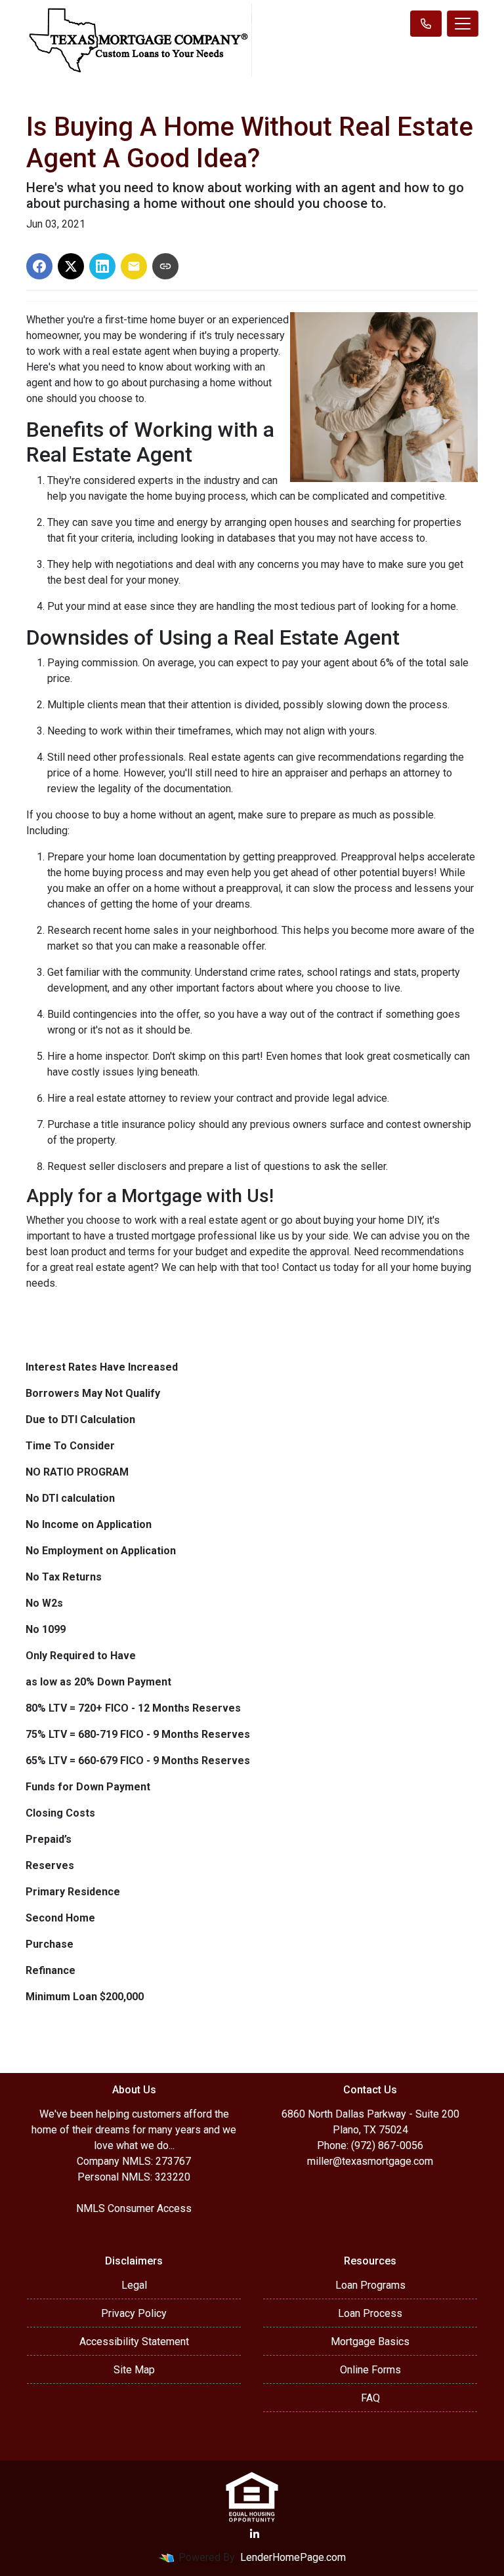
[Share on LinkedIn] (102, 266)
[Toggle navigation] (463, 24)
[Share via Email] (134, 266)
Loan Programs (370, 2285)
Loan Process (370, 2313)
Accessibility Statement (134, 2342)
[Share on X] (71, 266)
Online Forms (370, 2370)
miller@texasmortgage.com (370, 2161)
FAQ (370, 2398)
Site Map (134, 2370)
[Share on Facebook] (39, 266)
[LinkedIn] (255, 2534)
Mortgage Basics (370, 2342)
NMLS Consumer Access (134, 2208)
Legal (134, 2285)
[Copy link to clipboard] (165, 266)
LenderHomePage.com (293, 2557)
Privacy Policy (134, 2313)
